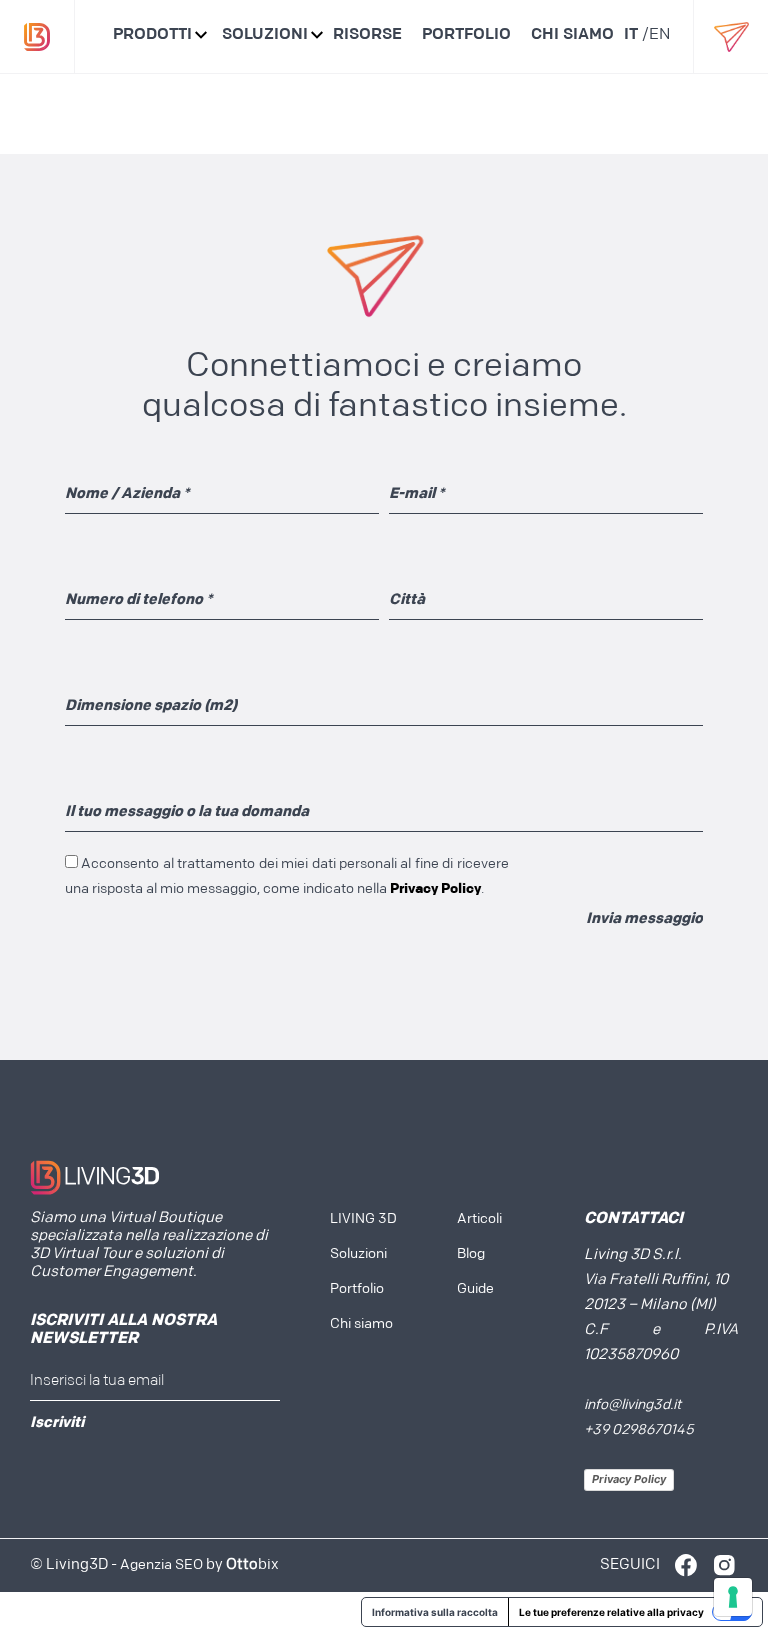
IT (631, 35)
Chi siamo (572, 35)
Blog (471, 1254)
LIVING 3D (363, 1219)
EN (659, 35)
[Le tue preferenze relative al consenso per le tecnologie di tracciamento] (733, 1597)
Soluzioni (265, 35)
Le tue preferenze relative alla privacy (611, 1612)
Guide (475, 1289)
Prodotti (152, 35)
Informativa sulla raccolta (435, 1612)
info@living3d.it (632, 1405)
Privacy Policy (629, 1479)
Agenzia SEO (161, 1565)
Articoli (479, 1219)
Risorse (367, 35)
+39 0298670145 (639, 1430)
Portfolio (466, 35)
